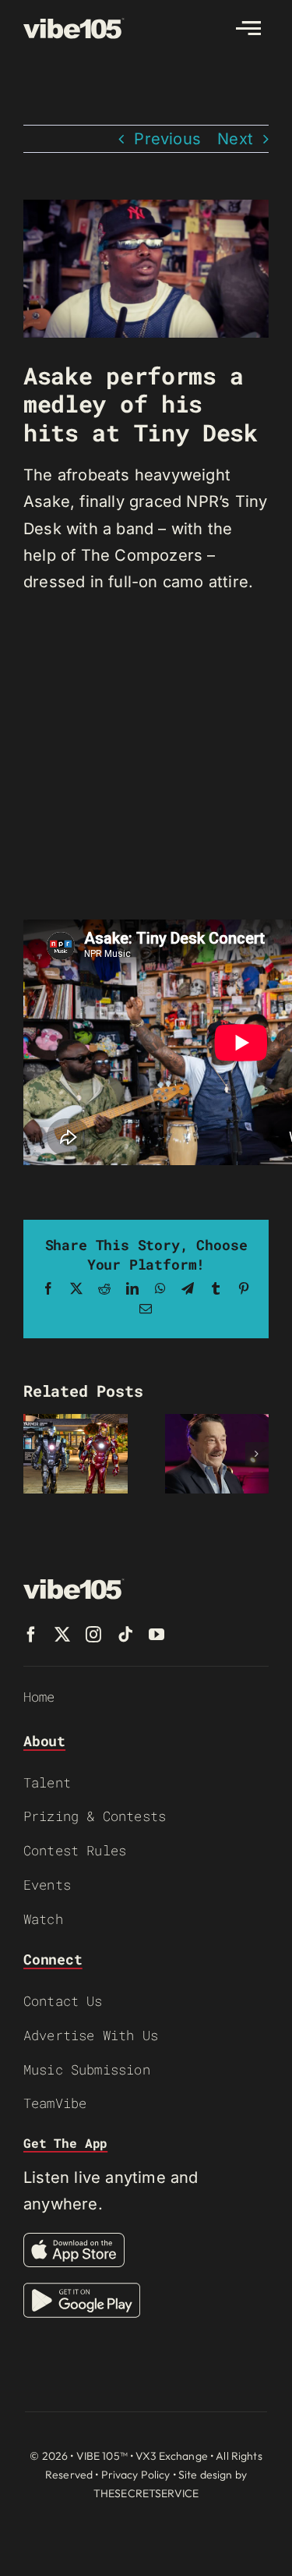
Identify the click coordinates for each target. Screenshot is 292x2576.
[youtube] (157, 1635)
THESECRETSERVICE (146, 2493)
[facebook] (31, 1635)
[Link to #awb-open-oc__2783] (248, 28)
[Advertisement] (146, 758)
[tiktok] (125, 1635)
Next (235, 139)
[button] (35, 1454)
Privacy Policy (136, 2475)
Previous (167, 139)
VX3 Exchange (172, 2456)
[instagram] (93, 1635)
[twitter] (62, 1635)
